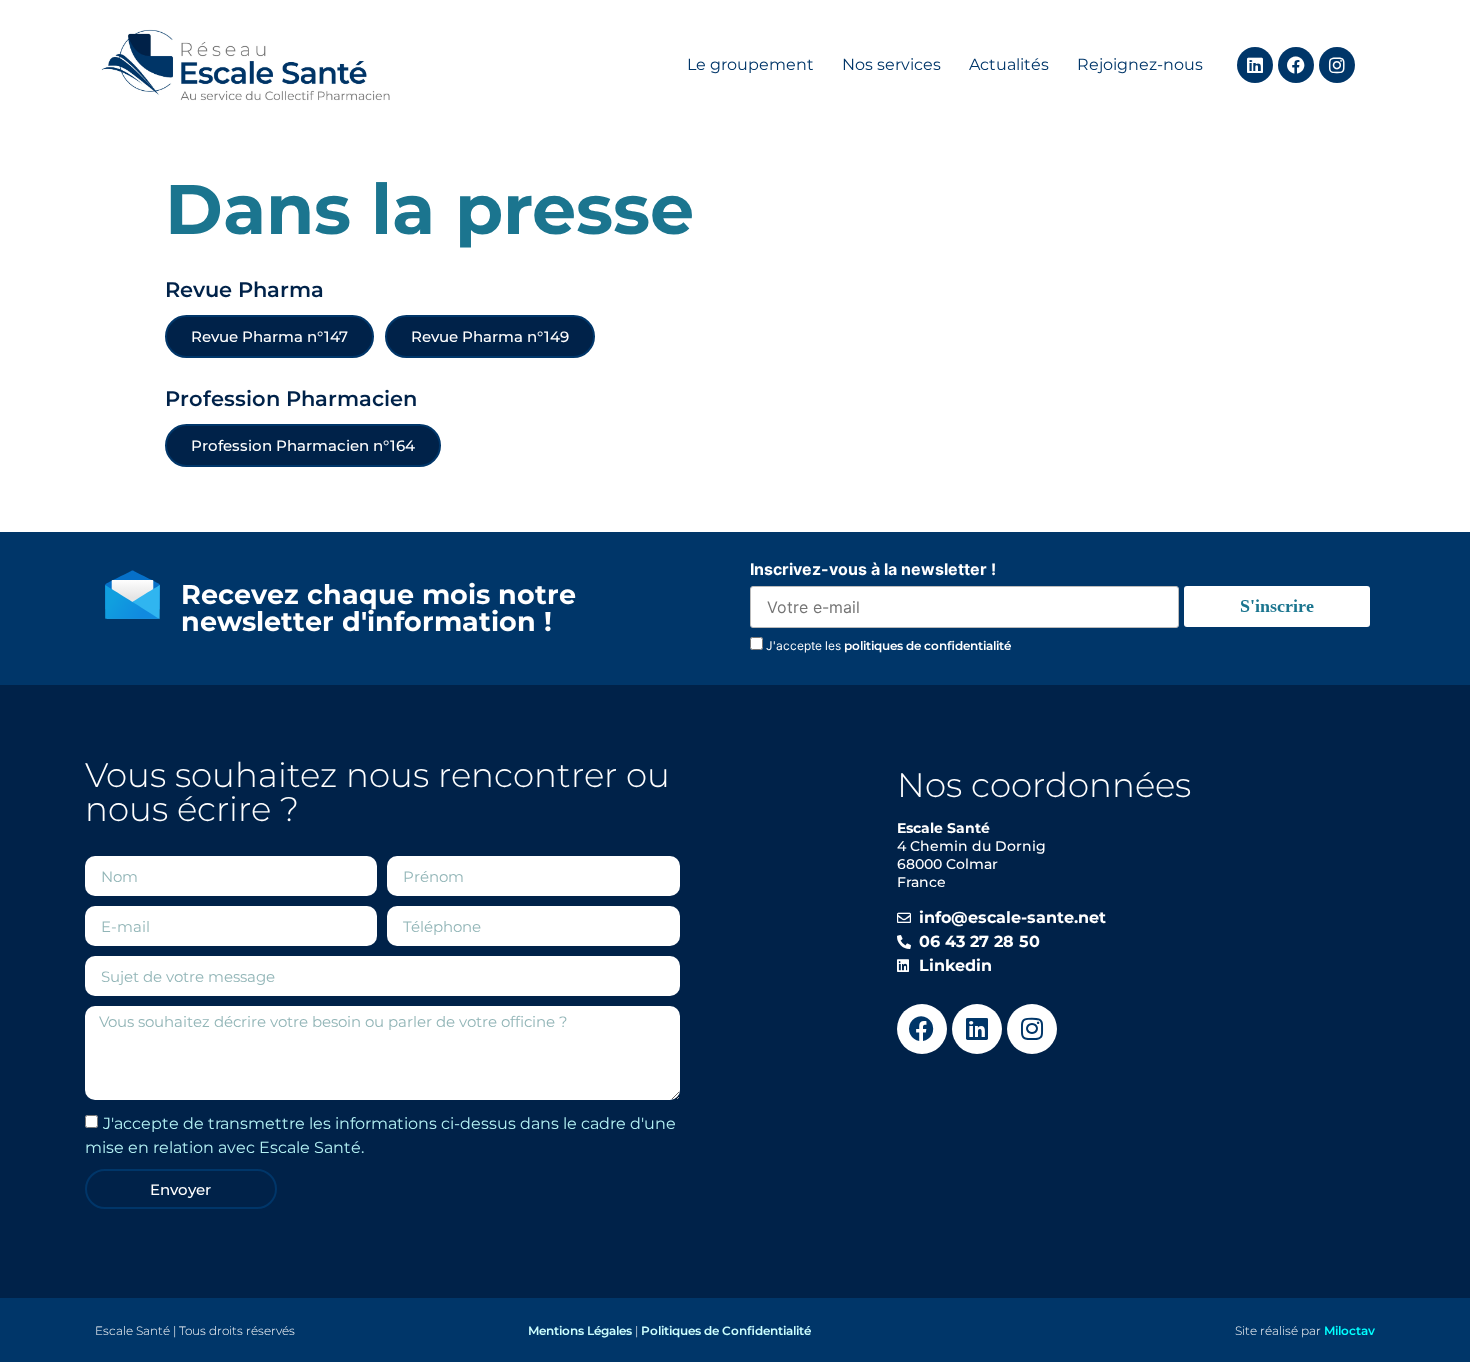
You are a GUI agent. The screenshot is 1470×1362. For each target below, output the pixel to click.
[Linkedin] (1255, 65)
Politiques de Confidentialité (726, 1330)
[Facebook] (1296, 65)
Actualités (1009, 64)
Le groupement (750, 64)
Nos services (891, 64)
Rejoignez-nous (1140, 64)
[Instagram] (1337, 65)
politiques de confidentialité (927, 645)
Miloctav (1349, 1330)
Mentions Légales (580, 1330)
